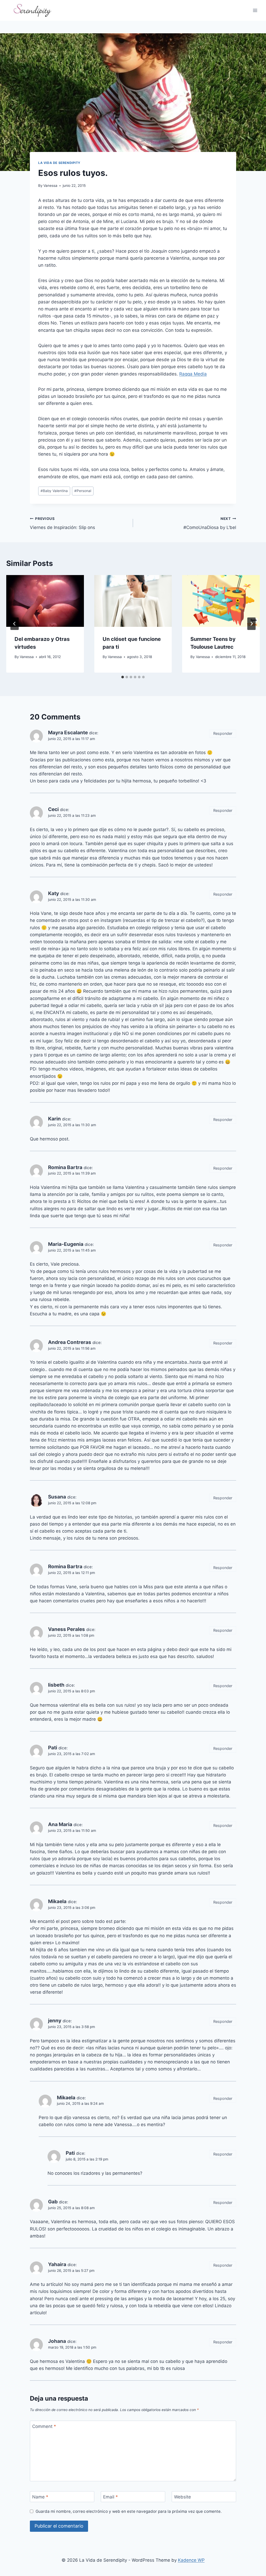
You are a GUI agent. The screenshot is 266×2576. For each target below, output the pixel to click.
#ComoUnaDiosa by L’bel (210, 523)
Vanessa (50, 186)
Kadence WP (191, 2560)
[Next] (251, 624)
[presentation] (45, 601)
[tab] (123, 677)
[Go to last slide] (15, 624)
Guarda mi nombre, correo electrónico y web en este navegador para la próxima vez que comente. (129, 2511)
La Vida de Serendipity (59, 163)
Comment (44, 2426)
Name (40, 2497)
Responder (223, 733)
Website (182, 2497)
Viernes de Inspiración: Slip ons (62, 523)
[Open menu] (255, 10)
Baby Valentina (54, 491)
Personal (83, 491)
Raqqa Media (193, 374)
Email (111, 2497)
